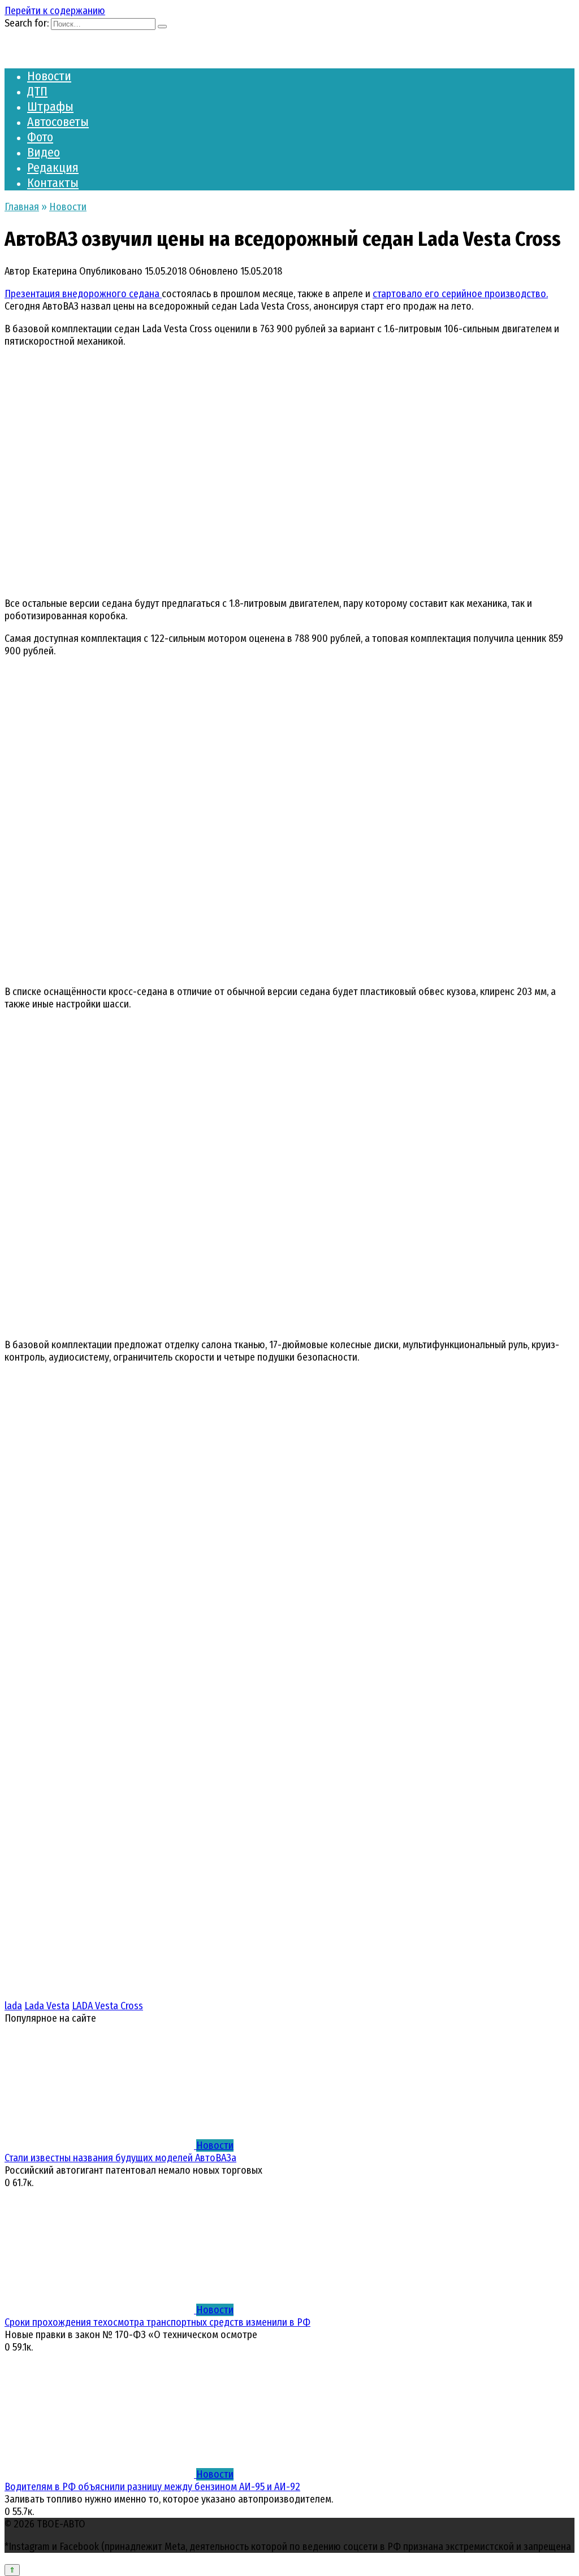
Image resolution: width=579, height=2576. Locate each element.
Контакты (53, 183)
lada (13, 2006)
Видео (44, 152)
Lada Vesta (47, 2006)
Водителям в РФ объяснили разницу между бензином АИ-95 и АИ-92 (152, 2487)
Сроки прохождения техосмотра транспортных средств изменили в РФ (157, 2322)
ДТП (37, 91)
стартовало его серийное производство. (460, 294)
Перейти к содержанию (55, 11)
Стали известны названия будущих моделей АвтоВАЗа (120, 2158)
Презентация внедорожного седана (83, 294)
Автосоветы (58, 122)
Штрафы (50, 107)
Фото (40, 137)
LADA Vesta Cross (107, 2006)
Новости (49, 76)
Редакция (53, 168)
